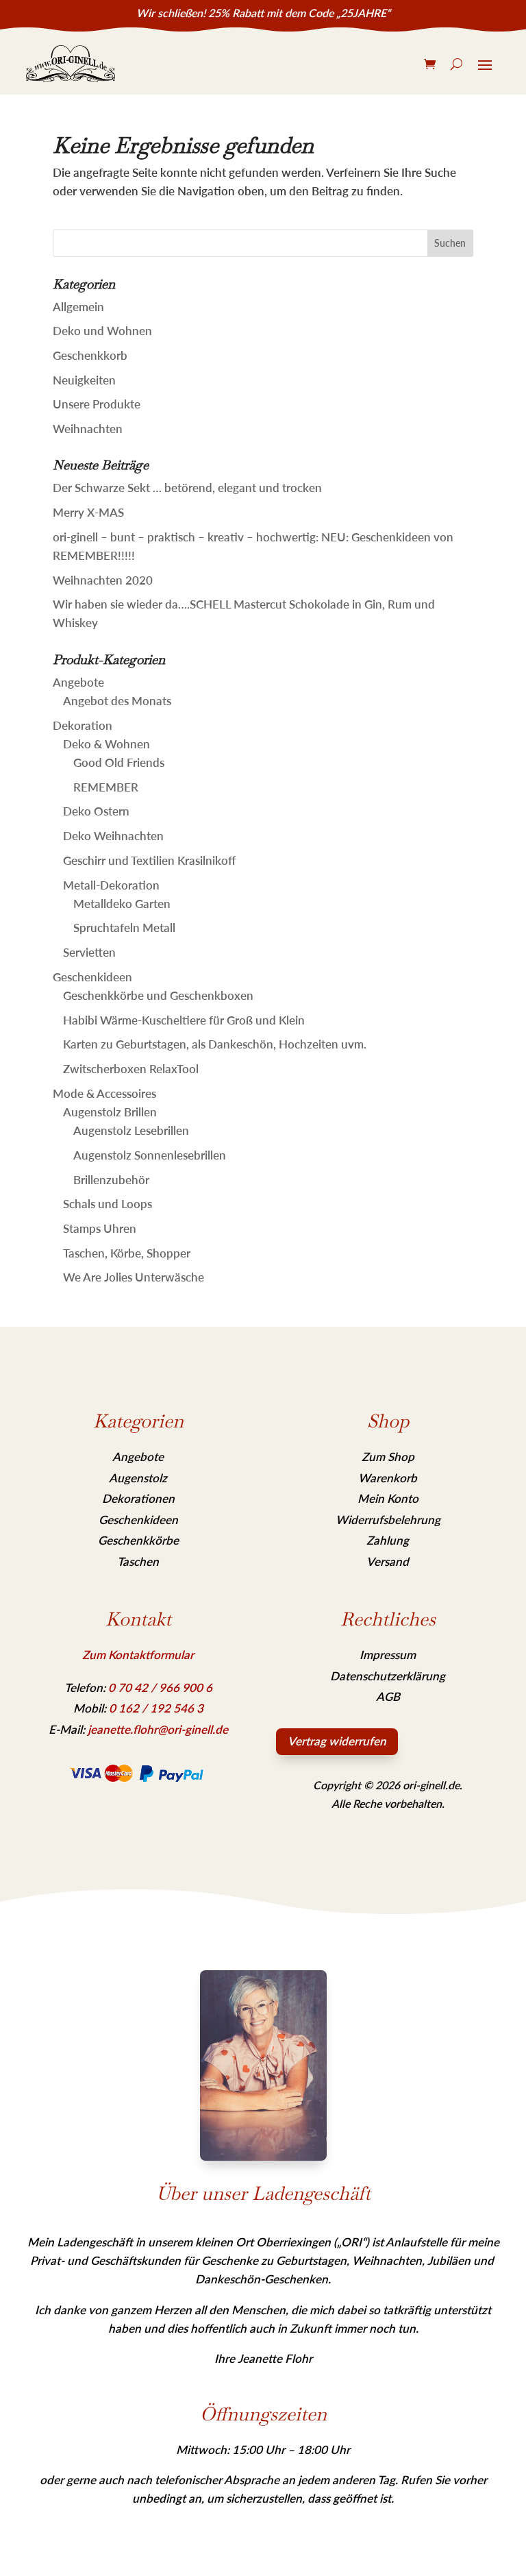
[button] (451, 243)
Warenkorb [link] (388, 1478)
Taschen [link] (138, 1561)
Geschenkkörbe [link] (138, 1540)
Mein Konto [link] (388, 1498)
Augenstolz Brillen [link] (110, 1112)
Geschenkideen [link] (92, 977)
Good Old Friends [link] (119, 762)
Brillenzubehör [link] (111, 1180)
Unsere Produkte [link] (97, 404)
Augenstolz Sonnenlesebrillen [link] (150, 1155)
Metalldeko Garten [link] (122, 904)
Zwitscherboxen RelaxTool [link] (131, 1069)
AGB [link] (388, 1696)
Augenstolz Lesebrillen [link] (131, 1130)
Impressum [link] (388, 1655)
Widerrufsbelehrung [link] (388, 1520)
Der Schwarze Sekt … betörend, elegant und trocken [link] (187, 488)
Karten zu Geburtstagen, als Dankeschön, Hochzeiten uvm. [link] (215, 1044)
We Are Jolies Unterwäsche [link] (134, 1277)
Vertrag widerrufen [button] (337, 1741)
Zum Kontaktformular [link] (138, 1655)
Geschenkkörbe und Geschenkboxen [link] (158, 995)
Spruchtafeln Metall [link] (124, 928)
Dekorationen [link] (138, 1498)
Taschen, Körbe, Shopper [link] (127, 1253)
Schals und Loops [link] (108, 1204)
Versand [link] (388, 1561)
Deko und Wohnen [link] (102, 331)
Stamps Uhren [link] (100, 1228)
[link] (71, 64)
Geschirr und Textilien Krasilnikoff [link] (149, 860)
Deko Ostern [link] (96, 811)
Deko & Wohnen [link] (107, 744)
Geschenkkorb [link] (90, 355)
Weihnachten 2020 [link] (103, 580)
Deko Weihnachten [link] (113, 836)
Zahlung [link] (388, 1540)
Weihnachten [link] (88, 429)
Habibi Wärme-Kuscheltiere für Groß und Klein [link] (184, 1020)
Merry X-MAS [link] (88, 512)
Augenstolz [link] (138, 1478)
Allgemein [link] (78, 307)
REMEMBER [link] (106, 787)
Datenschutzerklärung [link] (388, 1676)
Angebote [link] (78, 682)
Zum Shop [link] (388, 1457)
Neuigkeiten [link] (84, 380)
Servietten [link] (89, 952)
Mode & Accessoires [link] (104, 1093)
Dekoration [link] (83, 725)
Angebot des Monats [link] (117, 701)
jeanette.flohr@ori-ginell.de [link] (158, 1729)
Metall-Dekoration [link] (111, 885)
